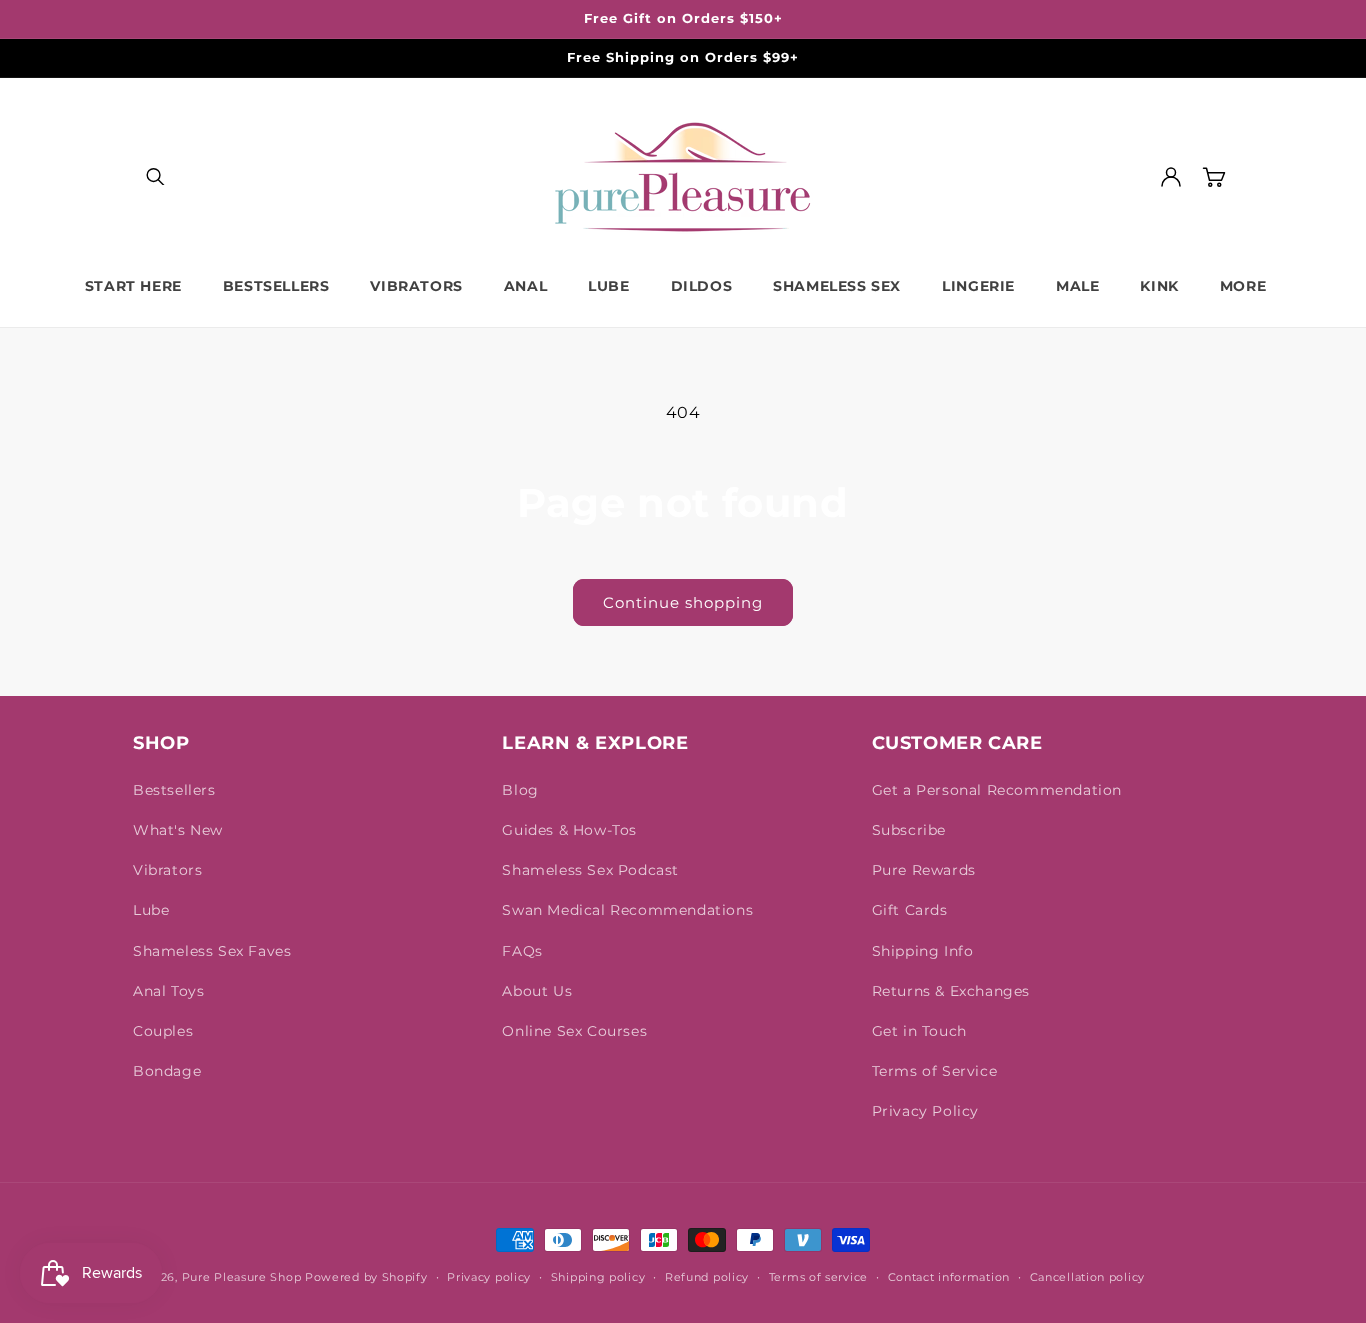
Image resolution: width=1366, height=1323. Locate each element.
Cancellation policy (1087, 1277)
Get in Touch (919, 1031)
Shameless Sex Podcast (590, 870)
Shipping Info (923, 951)
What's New (178, 830)
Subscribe (909, 830)
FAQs (522, 951)
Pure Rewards (924, 870)
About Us (537, 991)
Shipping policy (598, 1277)
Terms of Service (935, 1071)
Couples (163, 1031)
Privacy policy (489, 1277)
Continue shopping (683, 602)
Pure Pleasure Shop (242, 1277)
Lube (151, 910)
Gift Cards (910, 910)
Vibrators (167, 870)
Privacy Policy (925, 1111)
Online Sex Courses (574, 1031)
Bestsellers (174, 790)
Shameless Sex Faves (212, 951)
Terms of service (818, 1277)
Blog (520, 790)
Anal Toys (168, 991)
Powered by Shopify (366, 1277)
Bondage (167, 1071)
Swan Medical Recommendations (627, 910)
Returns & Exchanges (951, 991)
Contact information (949, 1277)
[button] (155, 177)
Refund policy (707, 1277)
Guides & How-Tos (569, 830)
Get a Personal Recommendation (997, 790)
